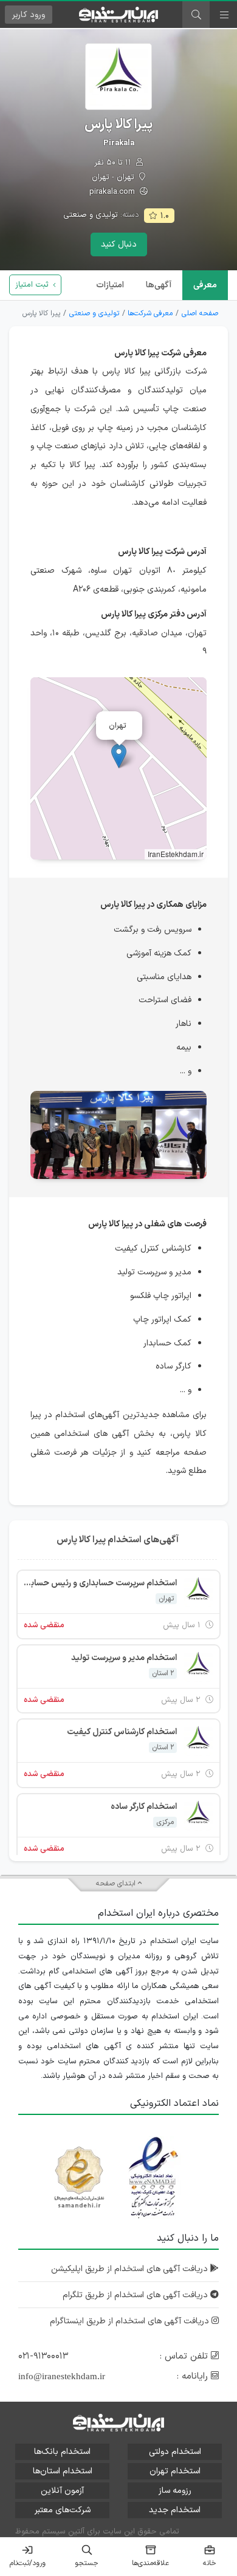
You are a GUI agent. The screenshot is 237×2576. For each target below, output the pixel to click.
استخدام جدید (175, 2510)
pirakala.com (113, 192)
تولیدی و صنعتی (91, 215)
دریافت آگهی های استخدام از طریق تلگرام (136, 2295)
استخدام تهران (175, 2471)
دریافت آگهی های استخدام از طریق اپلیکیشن (131, 2269)
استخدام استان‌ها (63, 2471)
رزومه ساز (175, 2491)
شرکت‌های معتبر (63, 2510)
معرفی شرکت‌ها (150, 313)
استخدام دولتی (175, 2452)
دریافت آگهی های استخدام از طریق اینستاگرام (131, 2321)
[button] (119, 756)
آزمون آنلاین (62, 2491)
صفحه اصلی (200, 313)
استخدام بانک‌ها (62, 2452)
